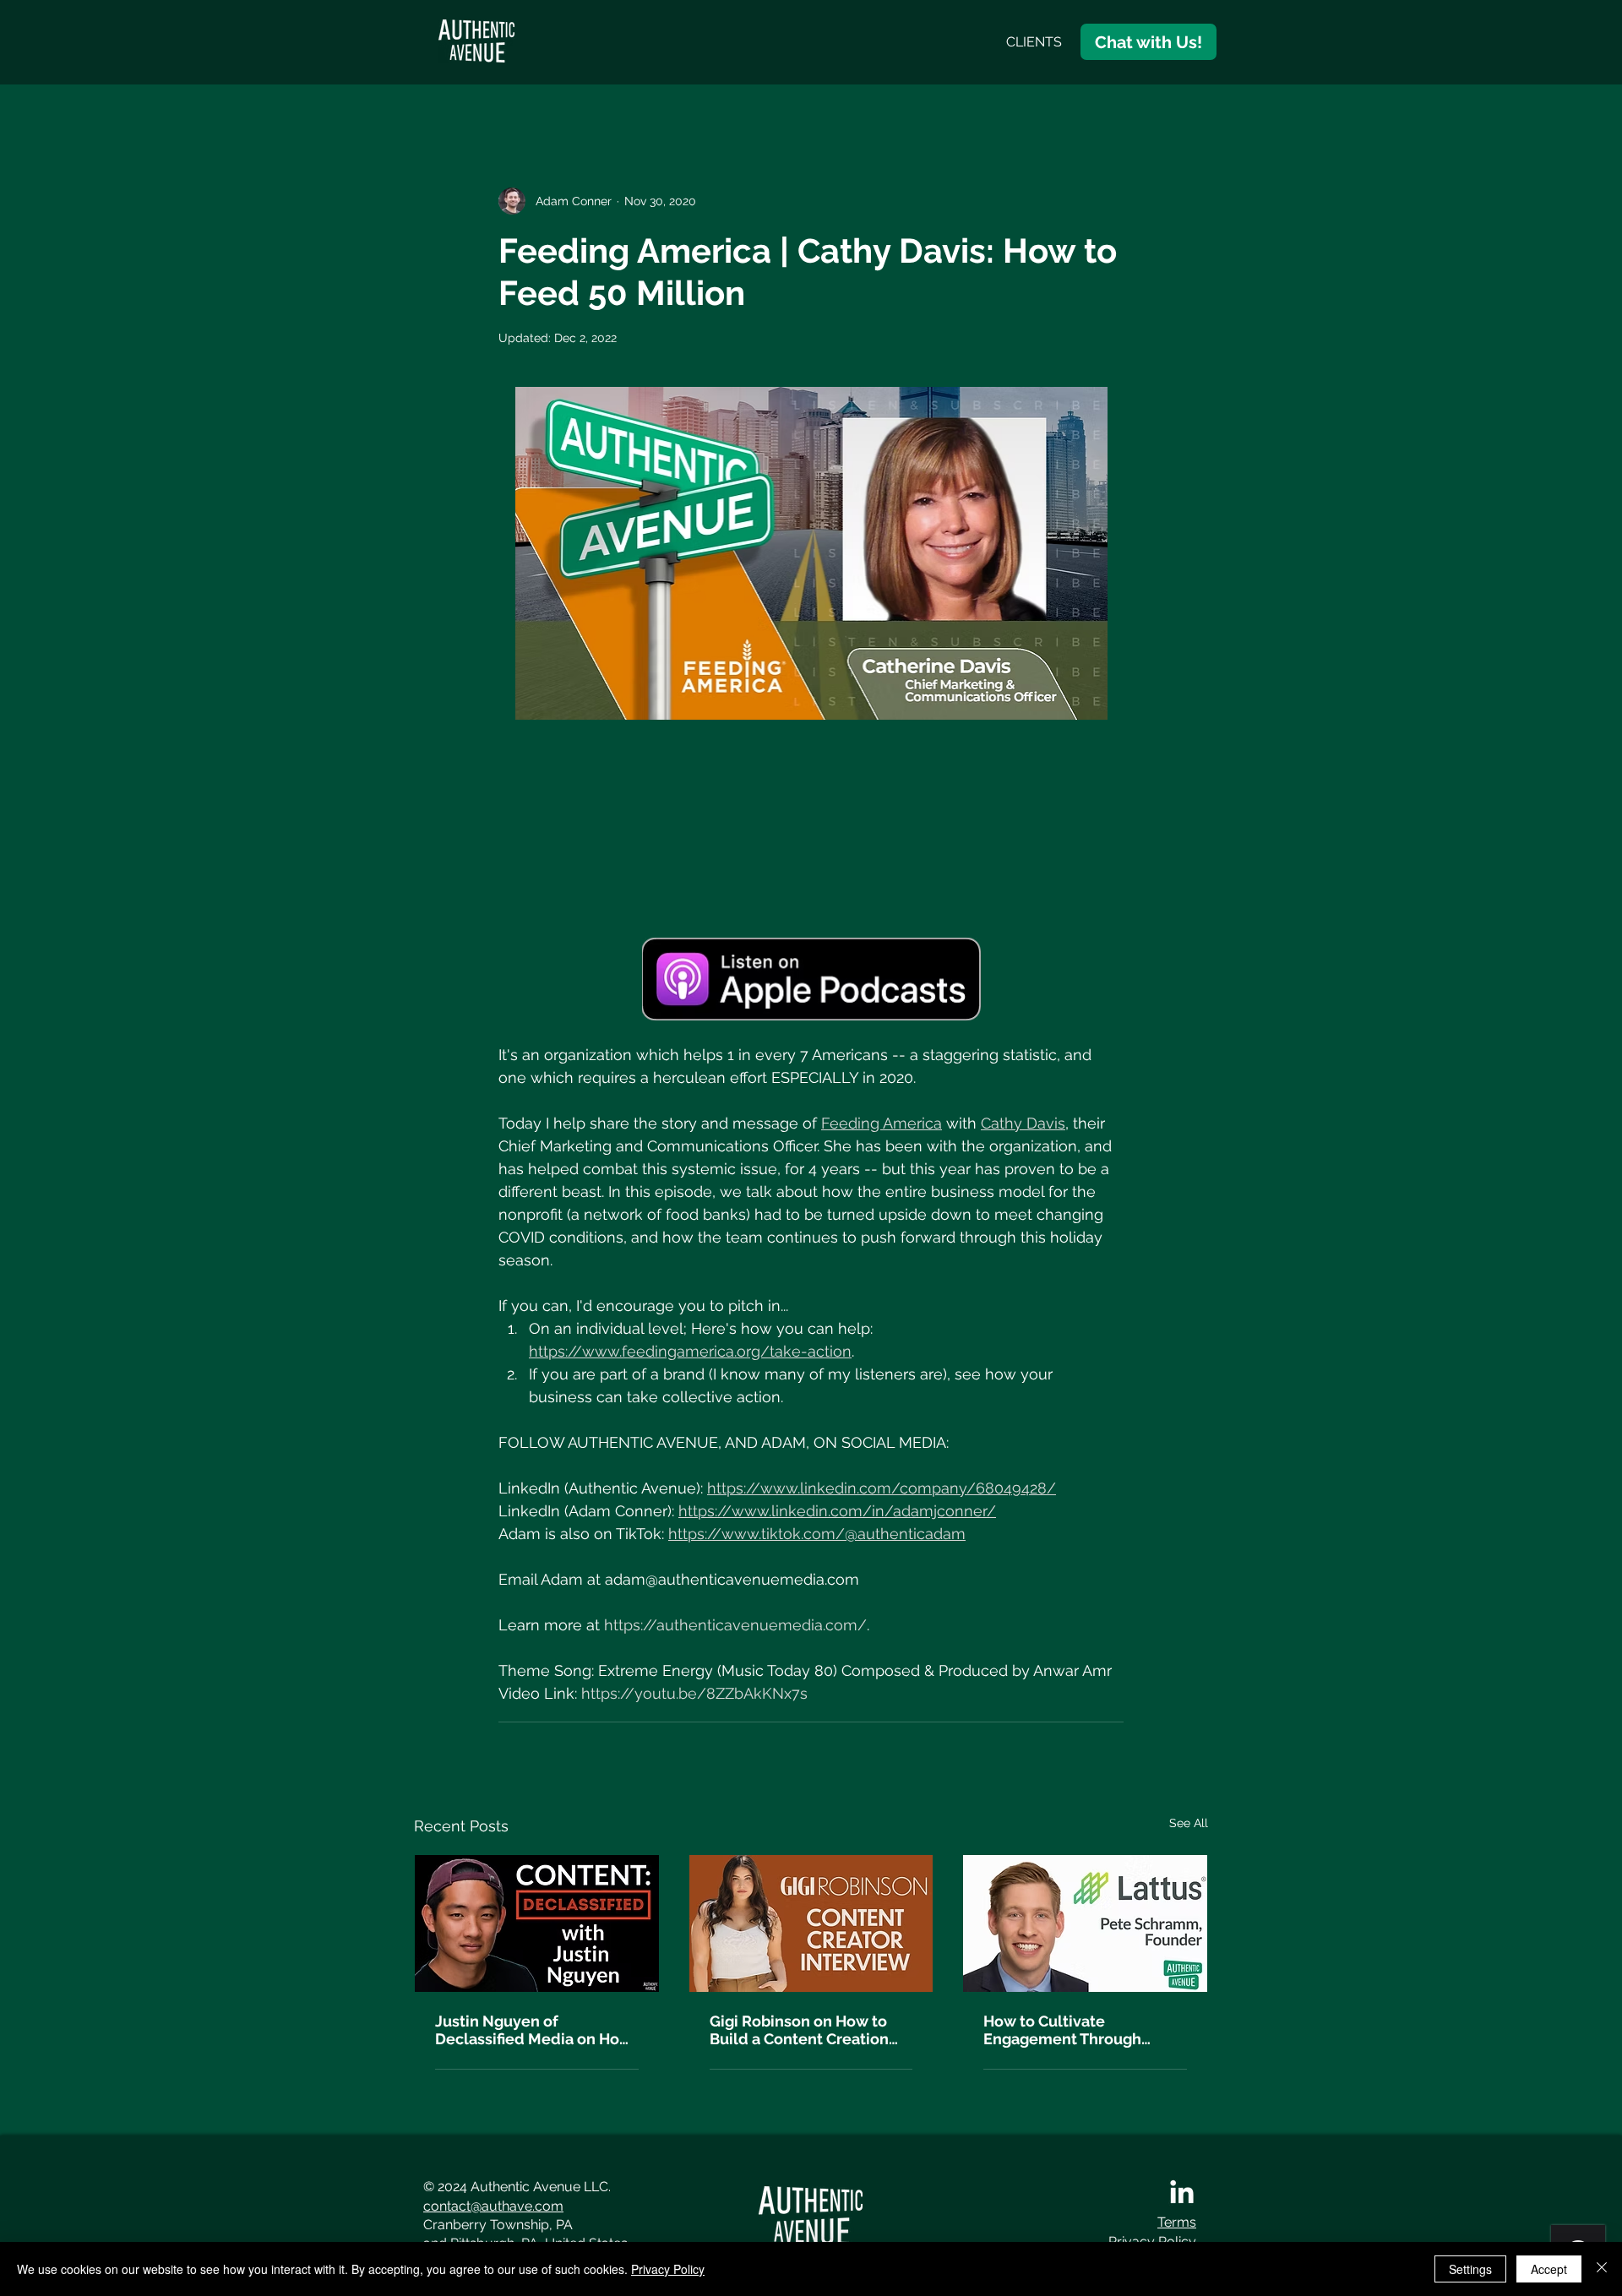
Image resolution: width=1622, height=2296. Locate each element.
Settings (1470, 2269)
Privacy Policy (668, 2269)
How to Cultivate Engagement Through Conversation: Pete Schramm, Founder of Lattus (1062, 2030)
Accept (1549, 2269)
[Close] (1602, 2269)
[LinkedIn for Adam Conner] (1182, 2194)
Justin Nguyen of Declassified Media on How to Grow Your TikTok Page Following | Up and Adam (533, 2030)
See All (1189, 1823)
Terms (1177, 2222)
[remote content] (811, 829)
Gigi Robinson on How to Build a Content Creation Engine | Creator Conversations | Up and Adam (799, 2030)
